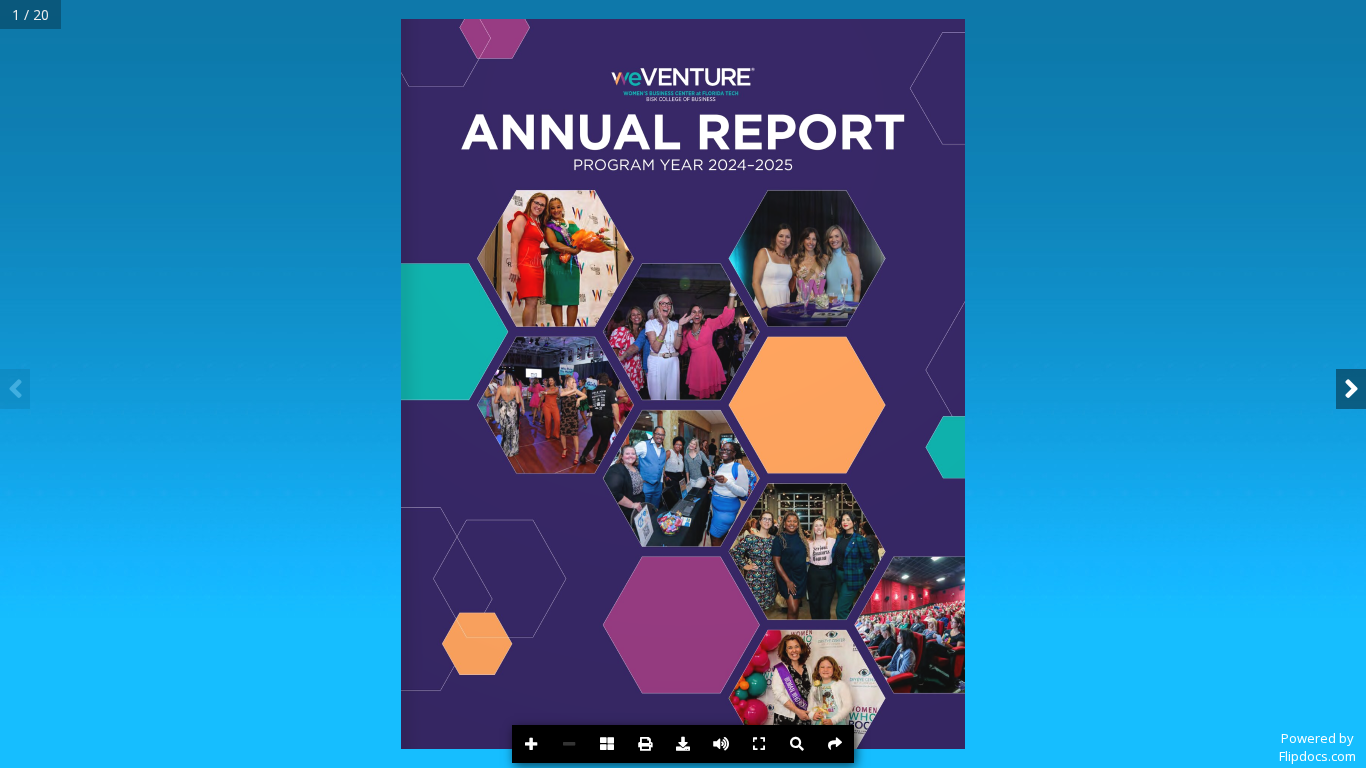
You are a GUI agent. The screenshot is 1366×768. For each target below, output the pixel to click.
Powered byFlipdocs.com (1317, 747)
